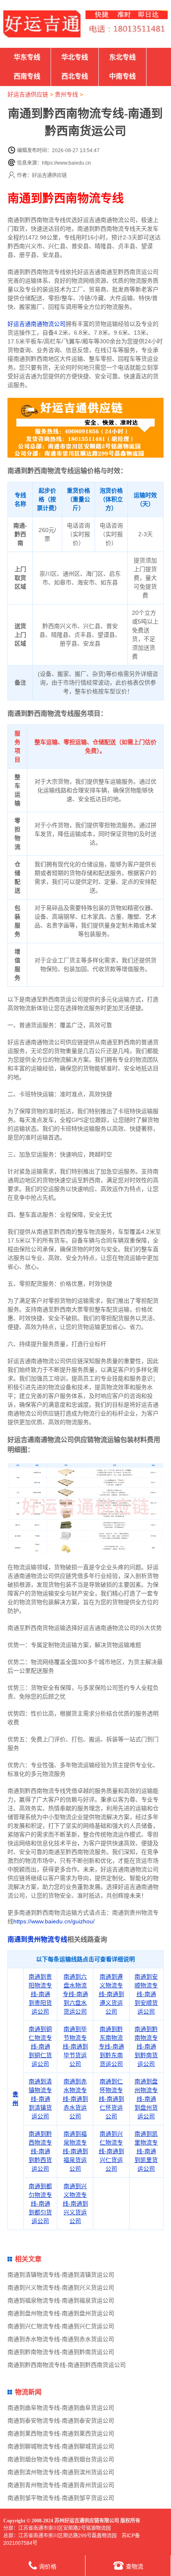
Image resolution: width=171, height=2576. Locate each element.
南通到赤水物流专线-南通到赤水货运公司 (75, 2099)
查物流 (134, 2566)
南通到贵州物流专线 (37, 1939)
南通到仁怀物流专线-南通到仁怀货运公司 (111, 2099)
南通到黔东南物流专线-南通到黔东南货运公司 (111, 2046)
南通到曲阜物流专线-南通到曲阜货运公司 (61, 2408)
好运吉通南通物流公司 (37, 324)
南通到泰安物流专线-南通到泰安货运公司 (61, 2421)
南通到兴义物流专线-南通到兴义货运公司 (75, 2204)
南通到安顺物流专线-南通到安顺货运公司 (146, 1994)
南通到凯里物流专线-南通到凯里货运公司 (146, 2151)
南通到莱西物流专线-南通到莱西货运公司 (61, 2433)
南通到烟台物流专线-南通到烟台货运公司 (61, 2459)
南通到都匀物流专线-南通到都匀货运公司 (40, 2204)
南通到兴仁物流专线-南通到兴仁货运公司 (111, 2151)
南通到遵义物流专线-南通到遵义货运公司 (111, 1994)
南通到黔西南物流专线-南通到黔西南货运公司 (67, 2365)
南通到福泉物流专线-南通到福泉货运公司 (75, 2151)
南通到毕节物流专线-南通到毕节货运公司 (75, 2046)
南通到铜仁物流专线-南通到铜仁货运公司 (40, 2046)
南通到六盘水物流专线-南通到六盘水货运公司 (75, 1994)
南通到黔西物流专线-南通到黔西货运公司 (40, 2151)
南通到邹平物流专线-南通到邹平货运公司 (61, 2498)
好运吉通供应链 (28, 94)
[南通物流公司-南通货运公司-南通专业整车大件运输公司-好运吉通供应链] (42, 24)
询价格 (48, 2566)
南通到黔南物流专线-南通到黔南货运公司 (146, 2046)
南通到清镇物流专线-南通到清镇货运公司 (40, 2099)
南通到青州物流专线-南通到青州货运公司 (61, 2485)
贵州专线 (66, 94)
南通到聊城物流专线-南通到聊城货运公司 (61, 2446)
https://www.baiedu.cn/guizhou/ (54, 1921)
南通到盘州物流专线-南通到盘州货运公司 (146, 2099)
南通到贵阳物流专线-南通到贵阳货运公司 (40, 1994)
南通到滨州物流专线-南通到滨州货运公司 (61, 2472)
